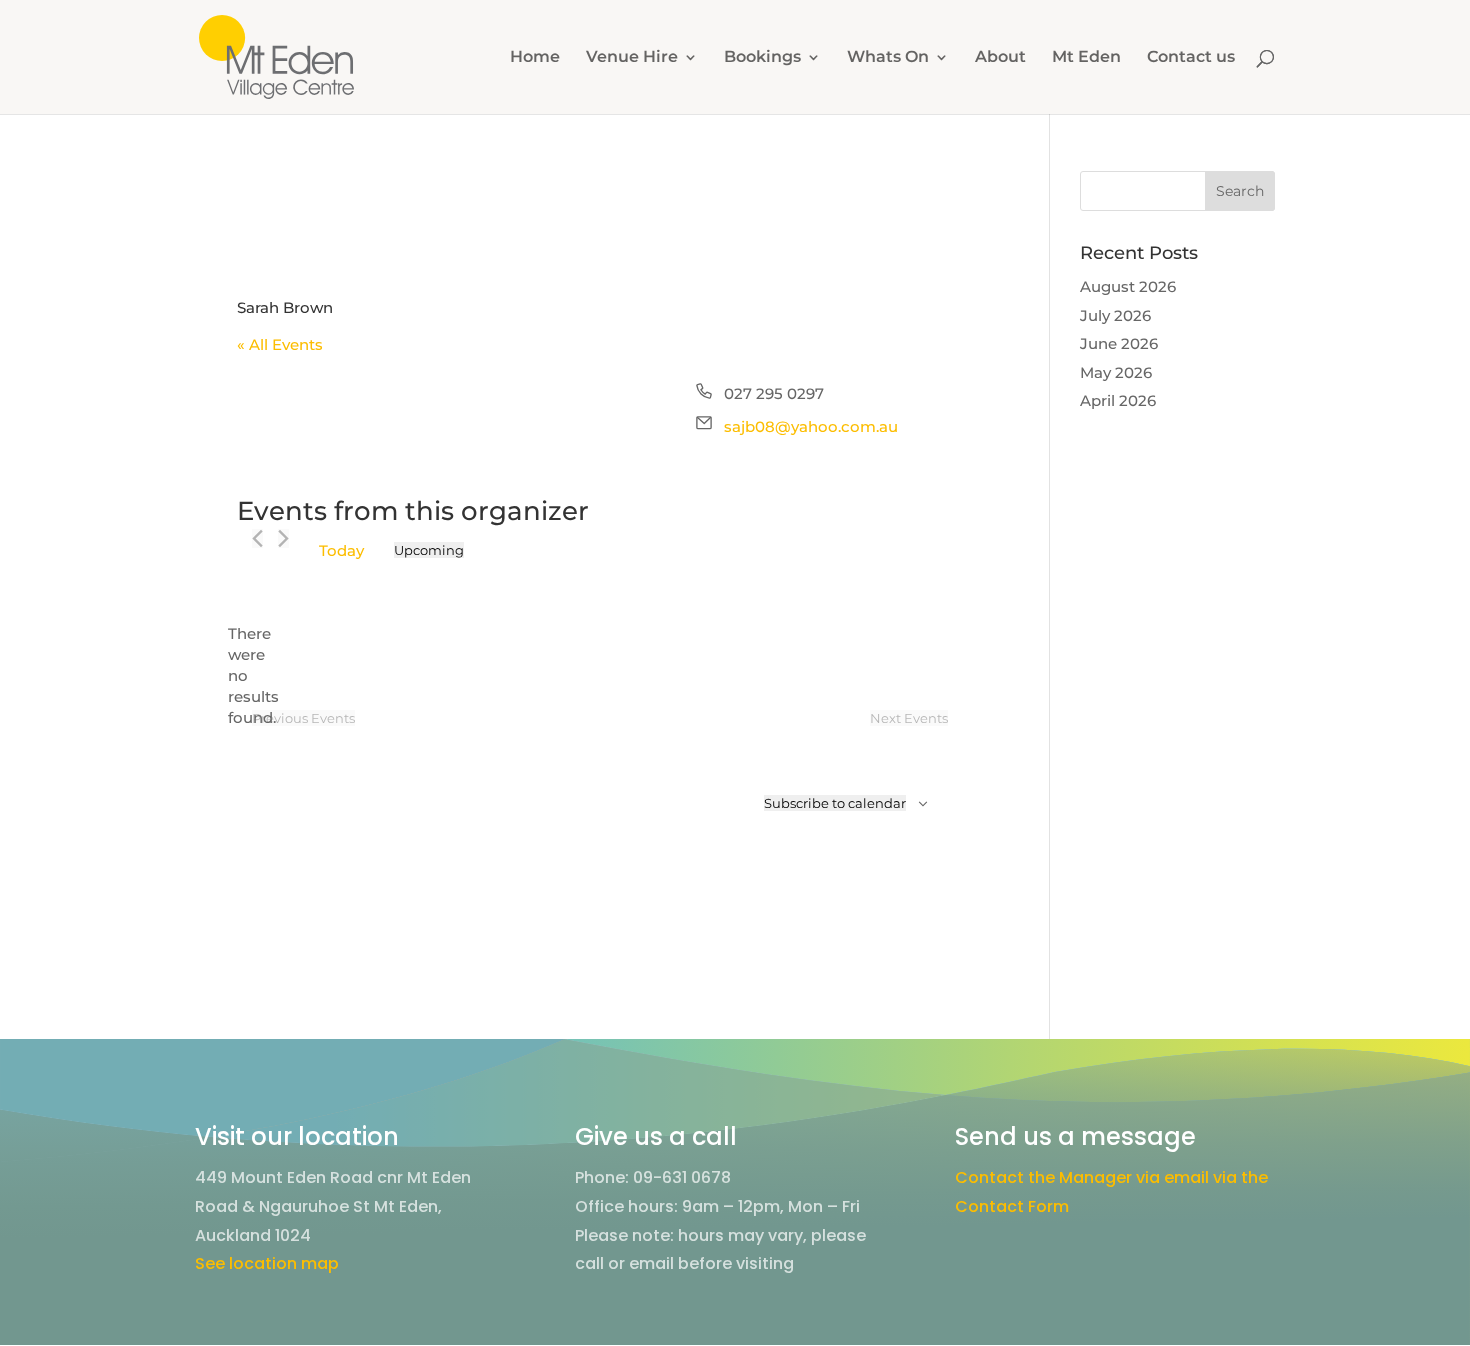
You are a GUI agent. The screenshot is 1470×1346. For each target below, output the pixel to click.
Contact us (1191, 58)
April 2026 (1118, 400)
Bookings (762, 58)
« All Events (280, 344)
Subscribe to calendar (835, 803)
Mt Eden (1086, 58)
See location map (267, 1263)
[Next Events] (283, 538)
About (1000, 58)
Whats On (888, 58)
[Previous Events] (257, 538)
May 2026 (1116, 372)
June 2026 (1119, 343)
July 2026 (1115, 315)
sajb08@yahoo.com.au (811, 426)
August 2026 (1128, 286)
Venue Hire (632, 58)
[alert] (253, 675)
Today (341, 550)
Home (535, 58)
